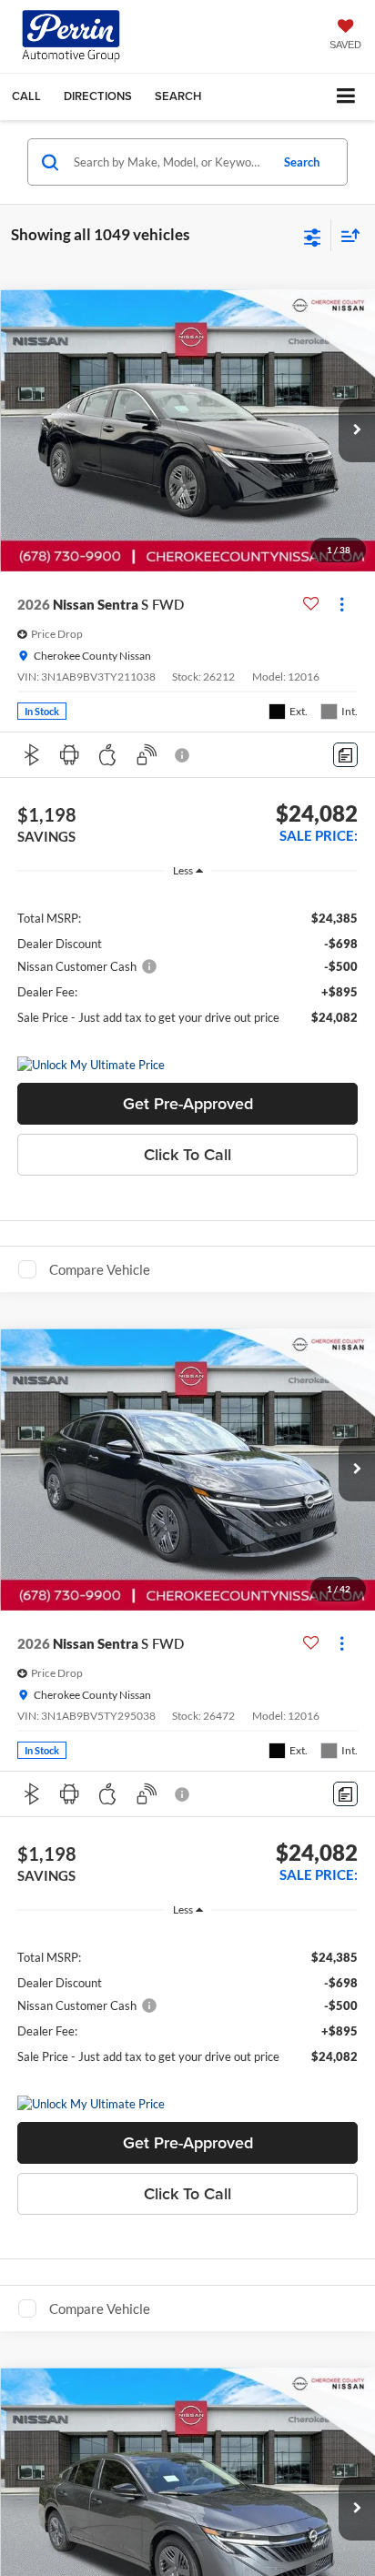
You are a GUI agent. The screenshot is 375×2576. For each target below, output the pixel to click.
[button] (26, 96)
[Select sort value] (346, 235)
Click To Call (187, 1154)
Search (302, 162)
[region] (188, 966)
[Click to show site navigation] (346, 97)
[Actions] (342, 605)
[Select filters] (313, 236)
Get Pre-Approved (188, 1103)
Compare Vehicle (100, 1269)
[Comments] (345, 755)
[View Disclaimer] (184, 755)
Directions (98, 96)
